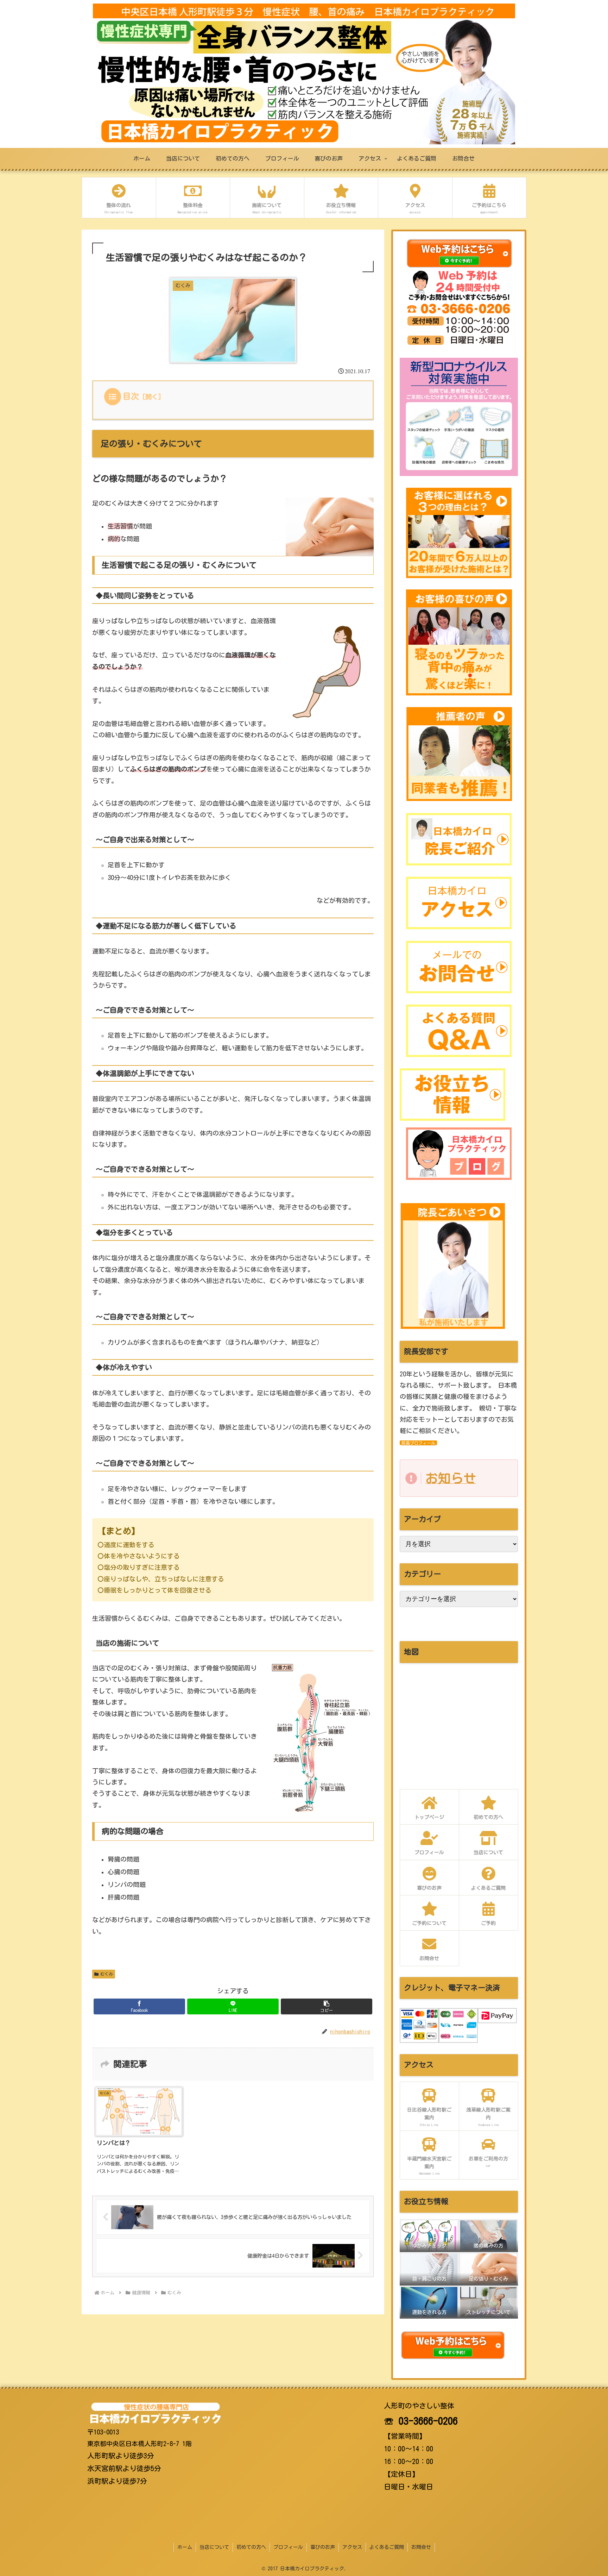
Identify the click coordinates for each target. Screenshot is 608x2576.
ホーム (185, 2547)
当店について (214, 2547)
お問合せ (421, 2547)
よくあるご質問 (387, 2547)
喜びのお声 (323, 2547)
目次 (131, 396)
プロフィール (288, 2547)
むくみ (107, 1974)
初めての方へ (251, 2547)
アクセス (352, 2547)
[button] (327, 2006)
